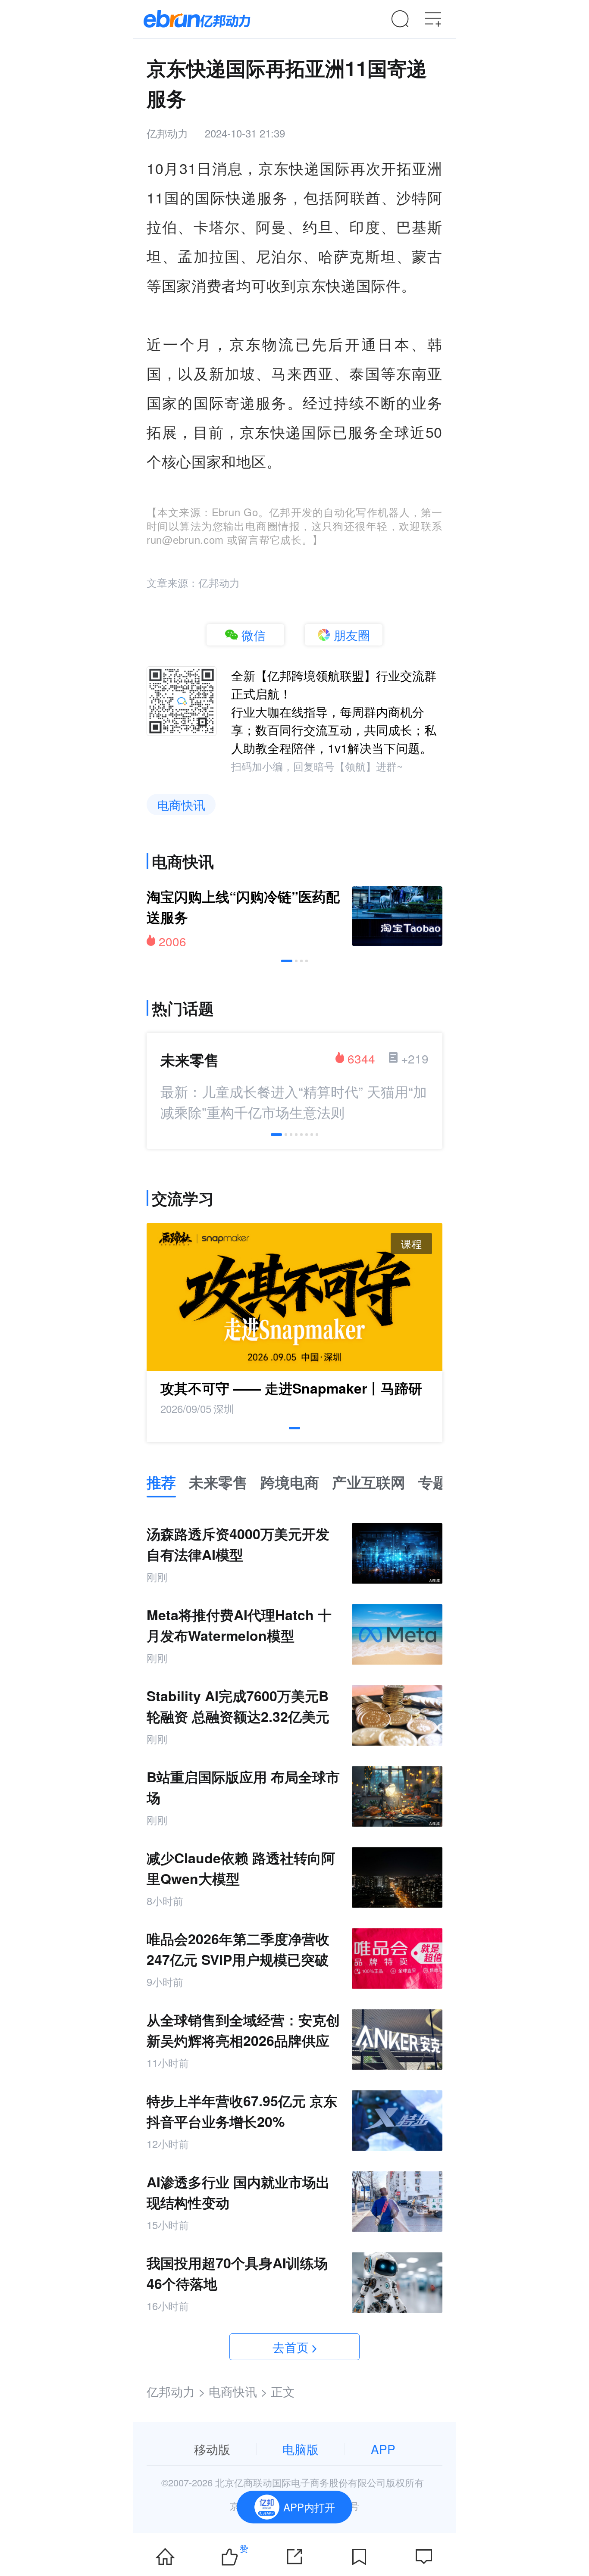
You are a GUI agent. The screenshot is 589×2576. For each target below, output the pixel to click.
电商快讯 (181, 805)
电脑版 (301, 2449)
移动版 (212, 2449)
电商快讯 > (238, 2391)
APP (383, 2449)
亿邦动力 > (176, 2391)
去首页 (291, 2347)
